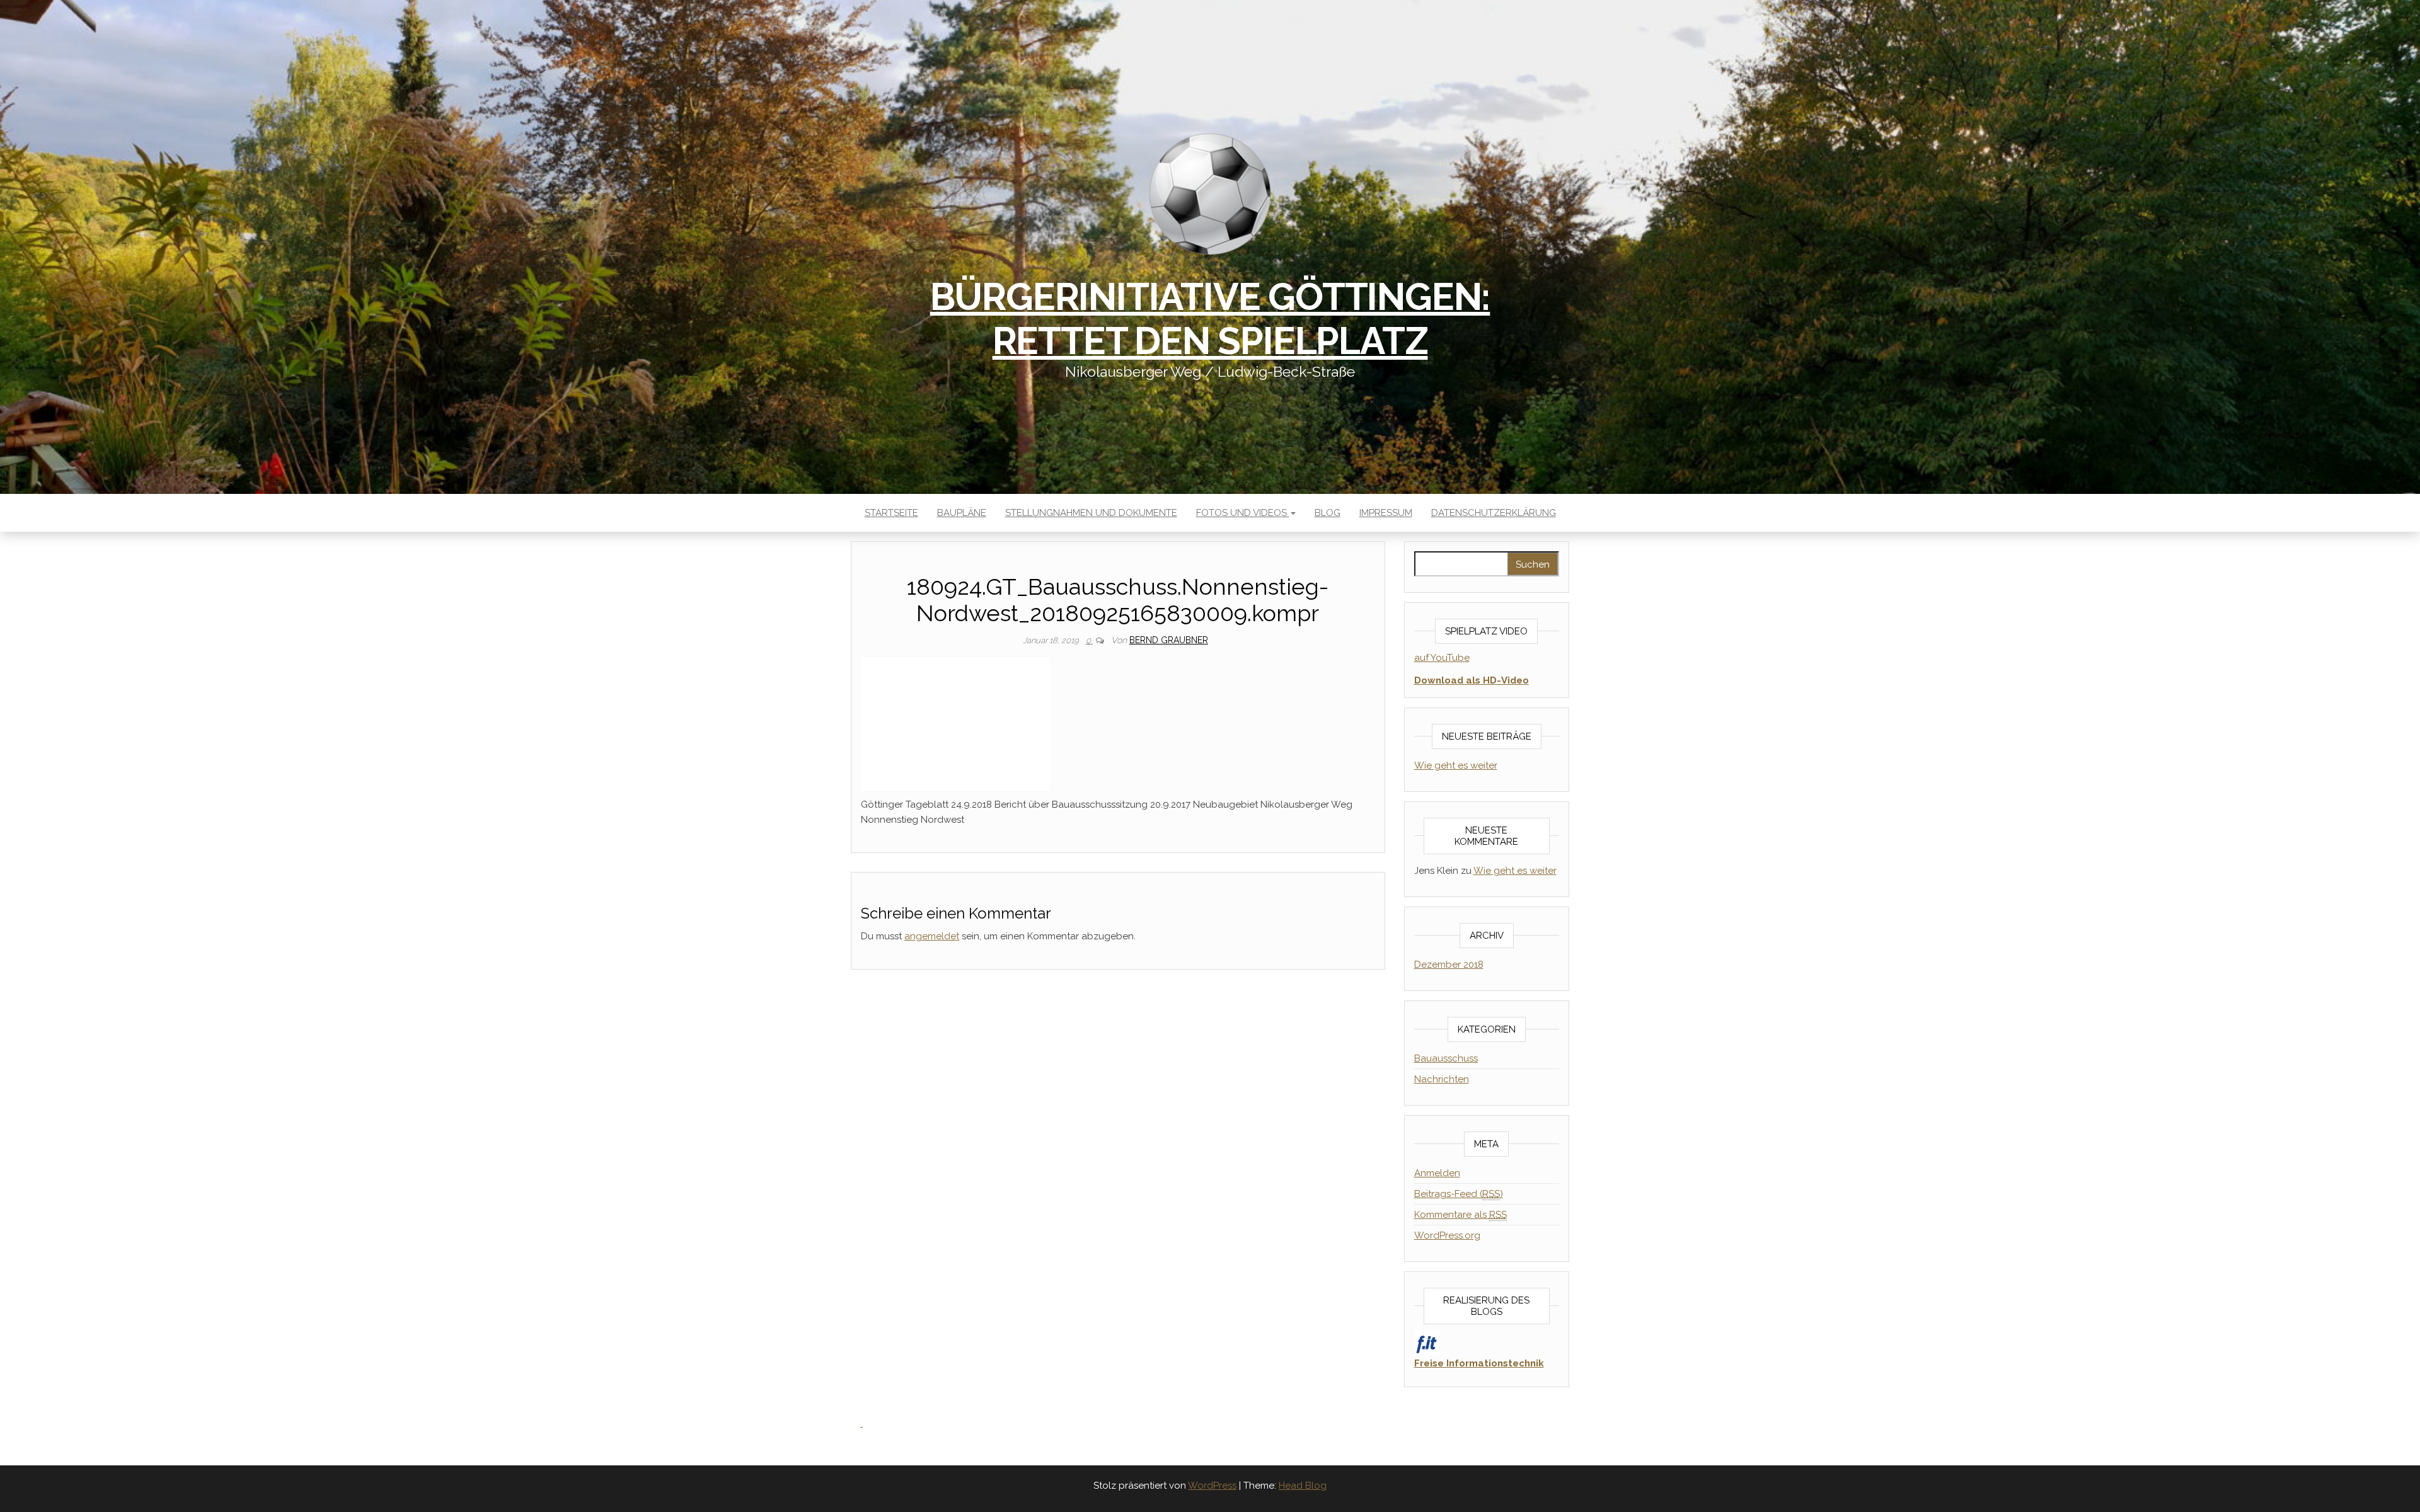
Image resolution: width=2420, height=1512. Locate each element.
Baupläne (962, 513)
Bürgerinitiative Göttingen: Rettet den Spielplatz (1210, 319)
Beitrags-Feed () (1459, 1194)
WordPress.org (1447, 1235)
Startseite (891, 513)
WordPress (1212, 1486)
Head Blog (1303, 1486)
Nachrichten (1442, 1079)
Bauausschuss (1446, 1058)
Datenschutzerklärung (1494, 513)
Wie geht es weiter (1456, 765)
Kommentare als (1461, 1215)
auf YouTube (1442, 658)
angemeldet (932, 936)
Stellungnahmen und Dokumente (1091, 513)
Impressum (1386, 513)
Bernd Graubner (1169, 640)
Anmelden (1437, 1173)
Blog (1328, 513)
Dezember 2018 (1449, 965)
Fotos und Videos (1243, 513)
